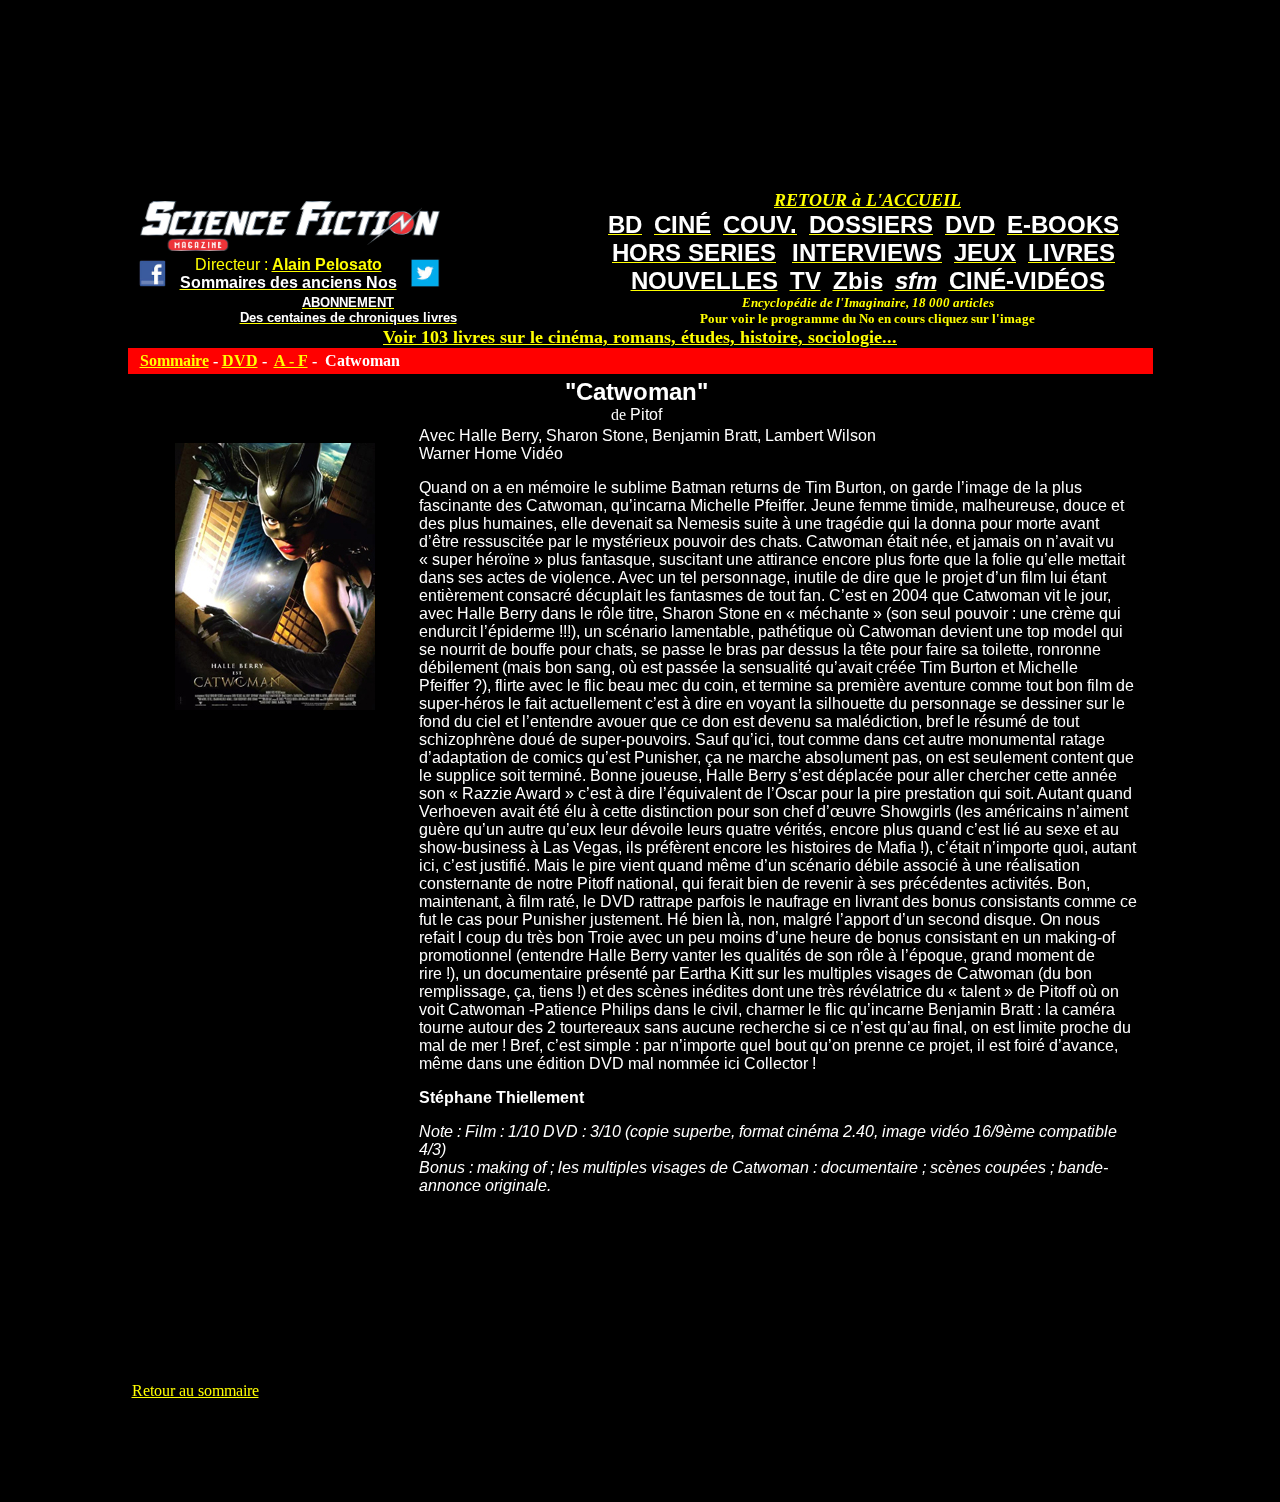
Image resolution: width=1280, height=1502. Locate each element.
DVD (240, 360)
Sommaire (174, 360)
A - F (291, 360)
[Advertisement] (496, 1445)
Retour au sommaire (195, 1390)
